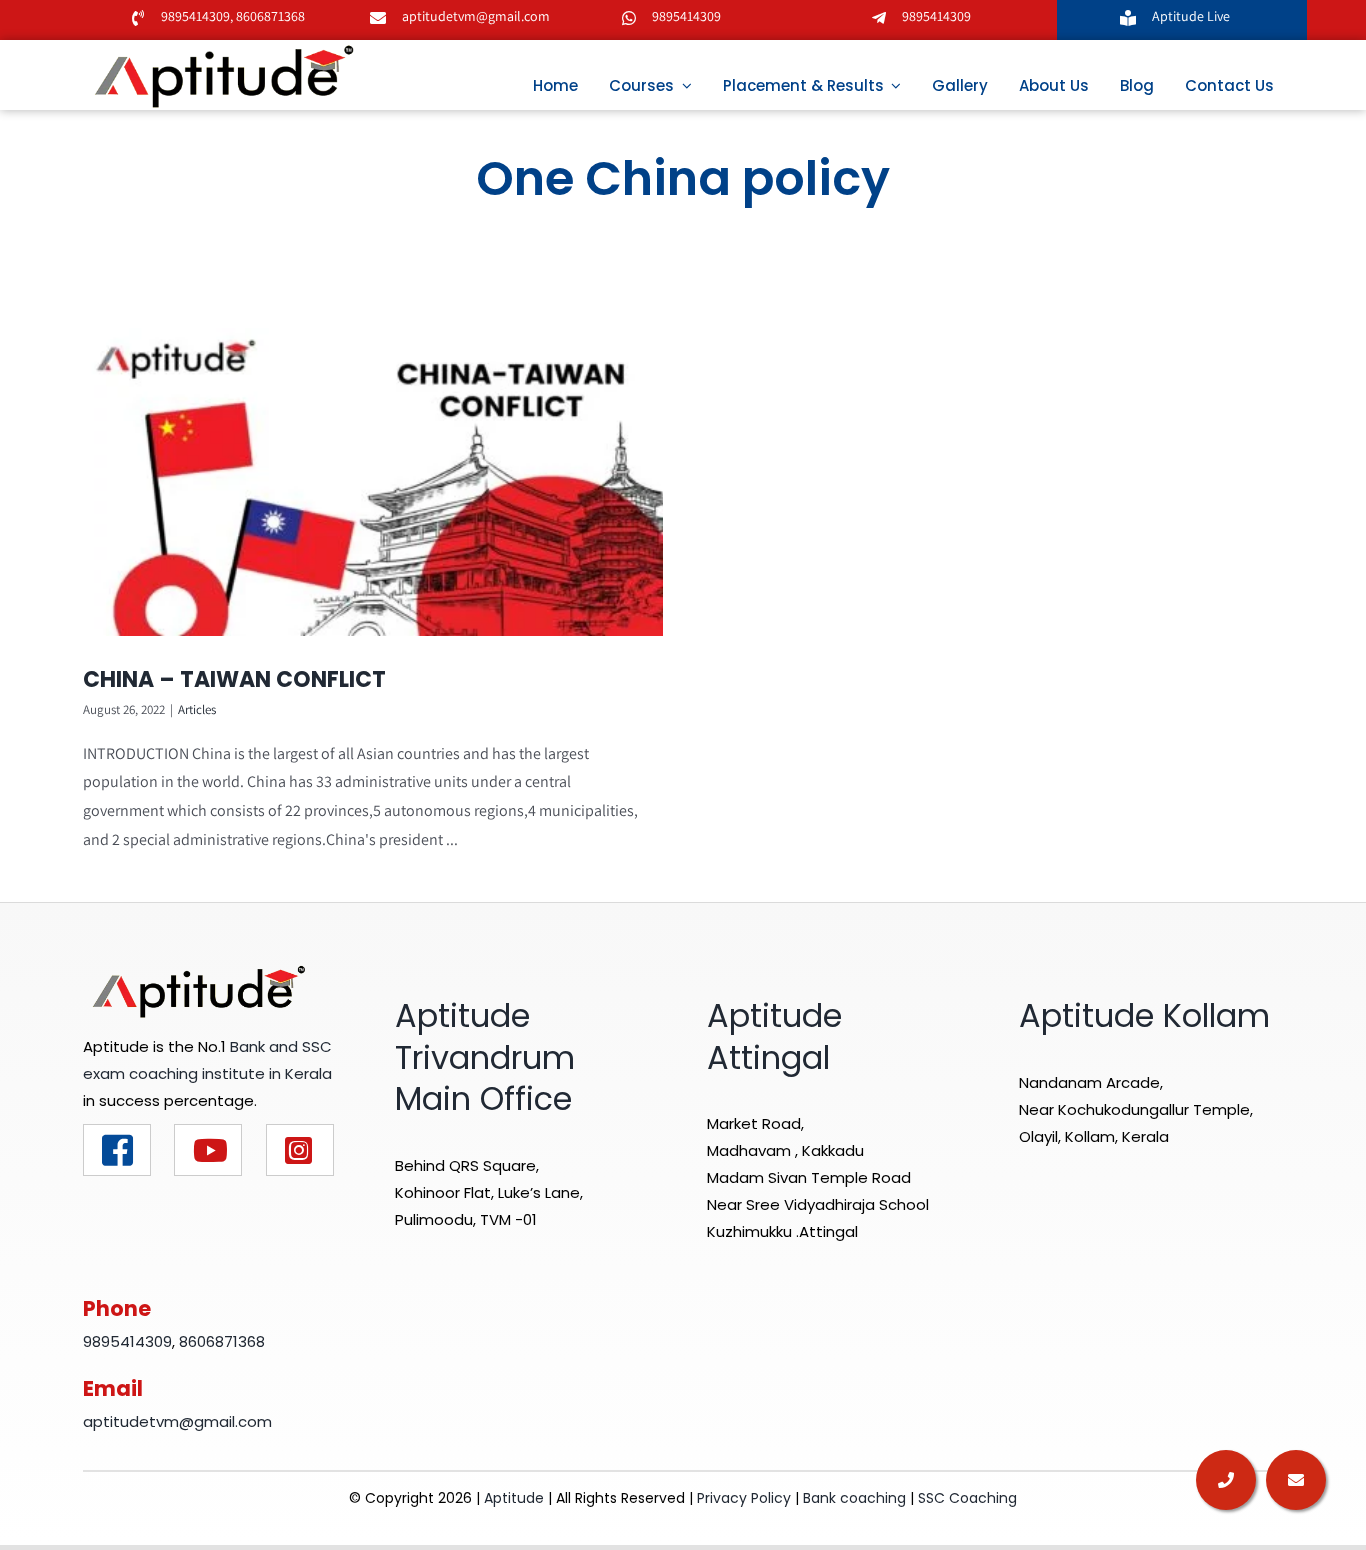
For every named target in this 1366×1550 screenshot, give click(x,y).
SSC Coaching (967, 1498)
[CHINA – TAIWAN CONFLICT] (373, 482)
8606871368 (269, 16)
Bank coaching (854, 1498)
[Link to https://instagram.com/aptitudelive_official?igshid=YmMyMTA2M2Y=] (300, 1150)
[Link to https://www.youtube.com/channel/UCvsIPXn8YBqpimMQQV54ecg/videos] (208, 1150)
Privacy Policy (744, 1498)
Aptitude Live (1192, 16)
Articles (197, 709)
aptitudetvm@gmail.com (476, 16)
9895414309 (195, 16)
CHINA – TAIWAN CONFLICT (234, 679)
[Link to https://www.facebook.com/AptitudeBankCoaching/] (117, 1150)
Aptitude (516, 1498)
